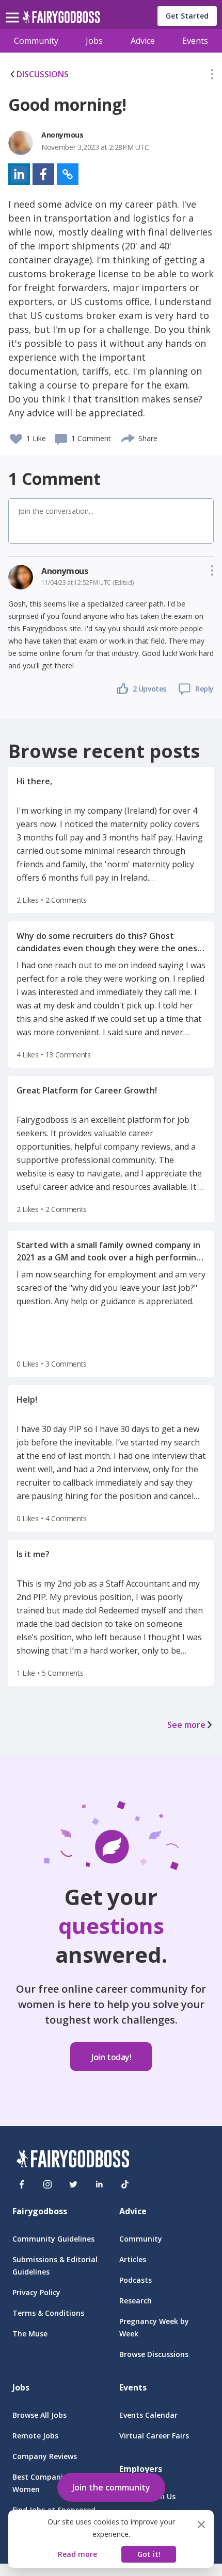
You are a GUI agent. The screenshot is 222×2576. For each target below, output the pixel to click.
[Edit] (212, 76)
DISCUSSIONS (43, 74)
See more (186, 1725)
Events (195, 41)
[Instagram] (47, 2184)
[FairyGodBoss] (73, 2160)
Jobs (94, 41)
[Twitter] (73, 2184)
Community (36, 41)
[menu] (14, 9)
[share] (128, 437)
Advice (143, 41)
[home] (61, 20)
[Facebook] (22, 2184)
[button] (212, 76)
